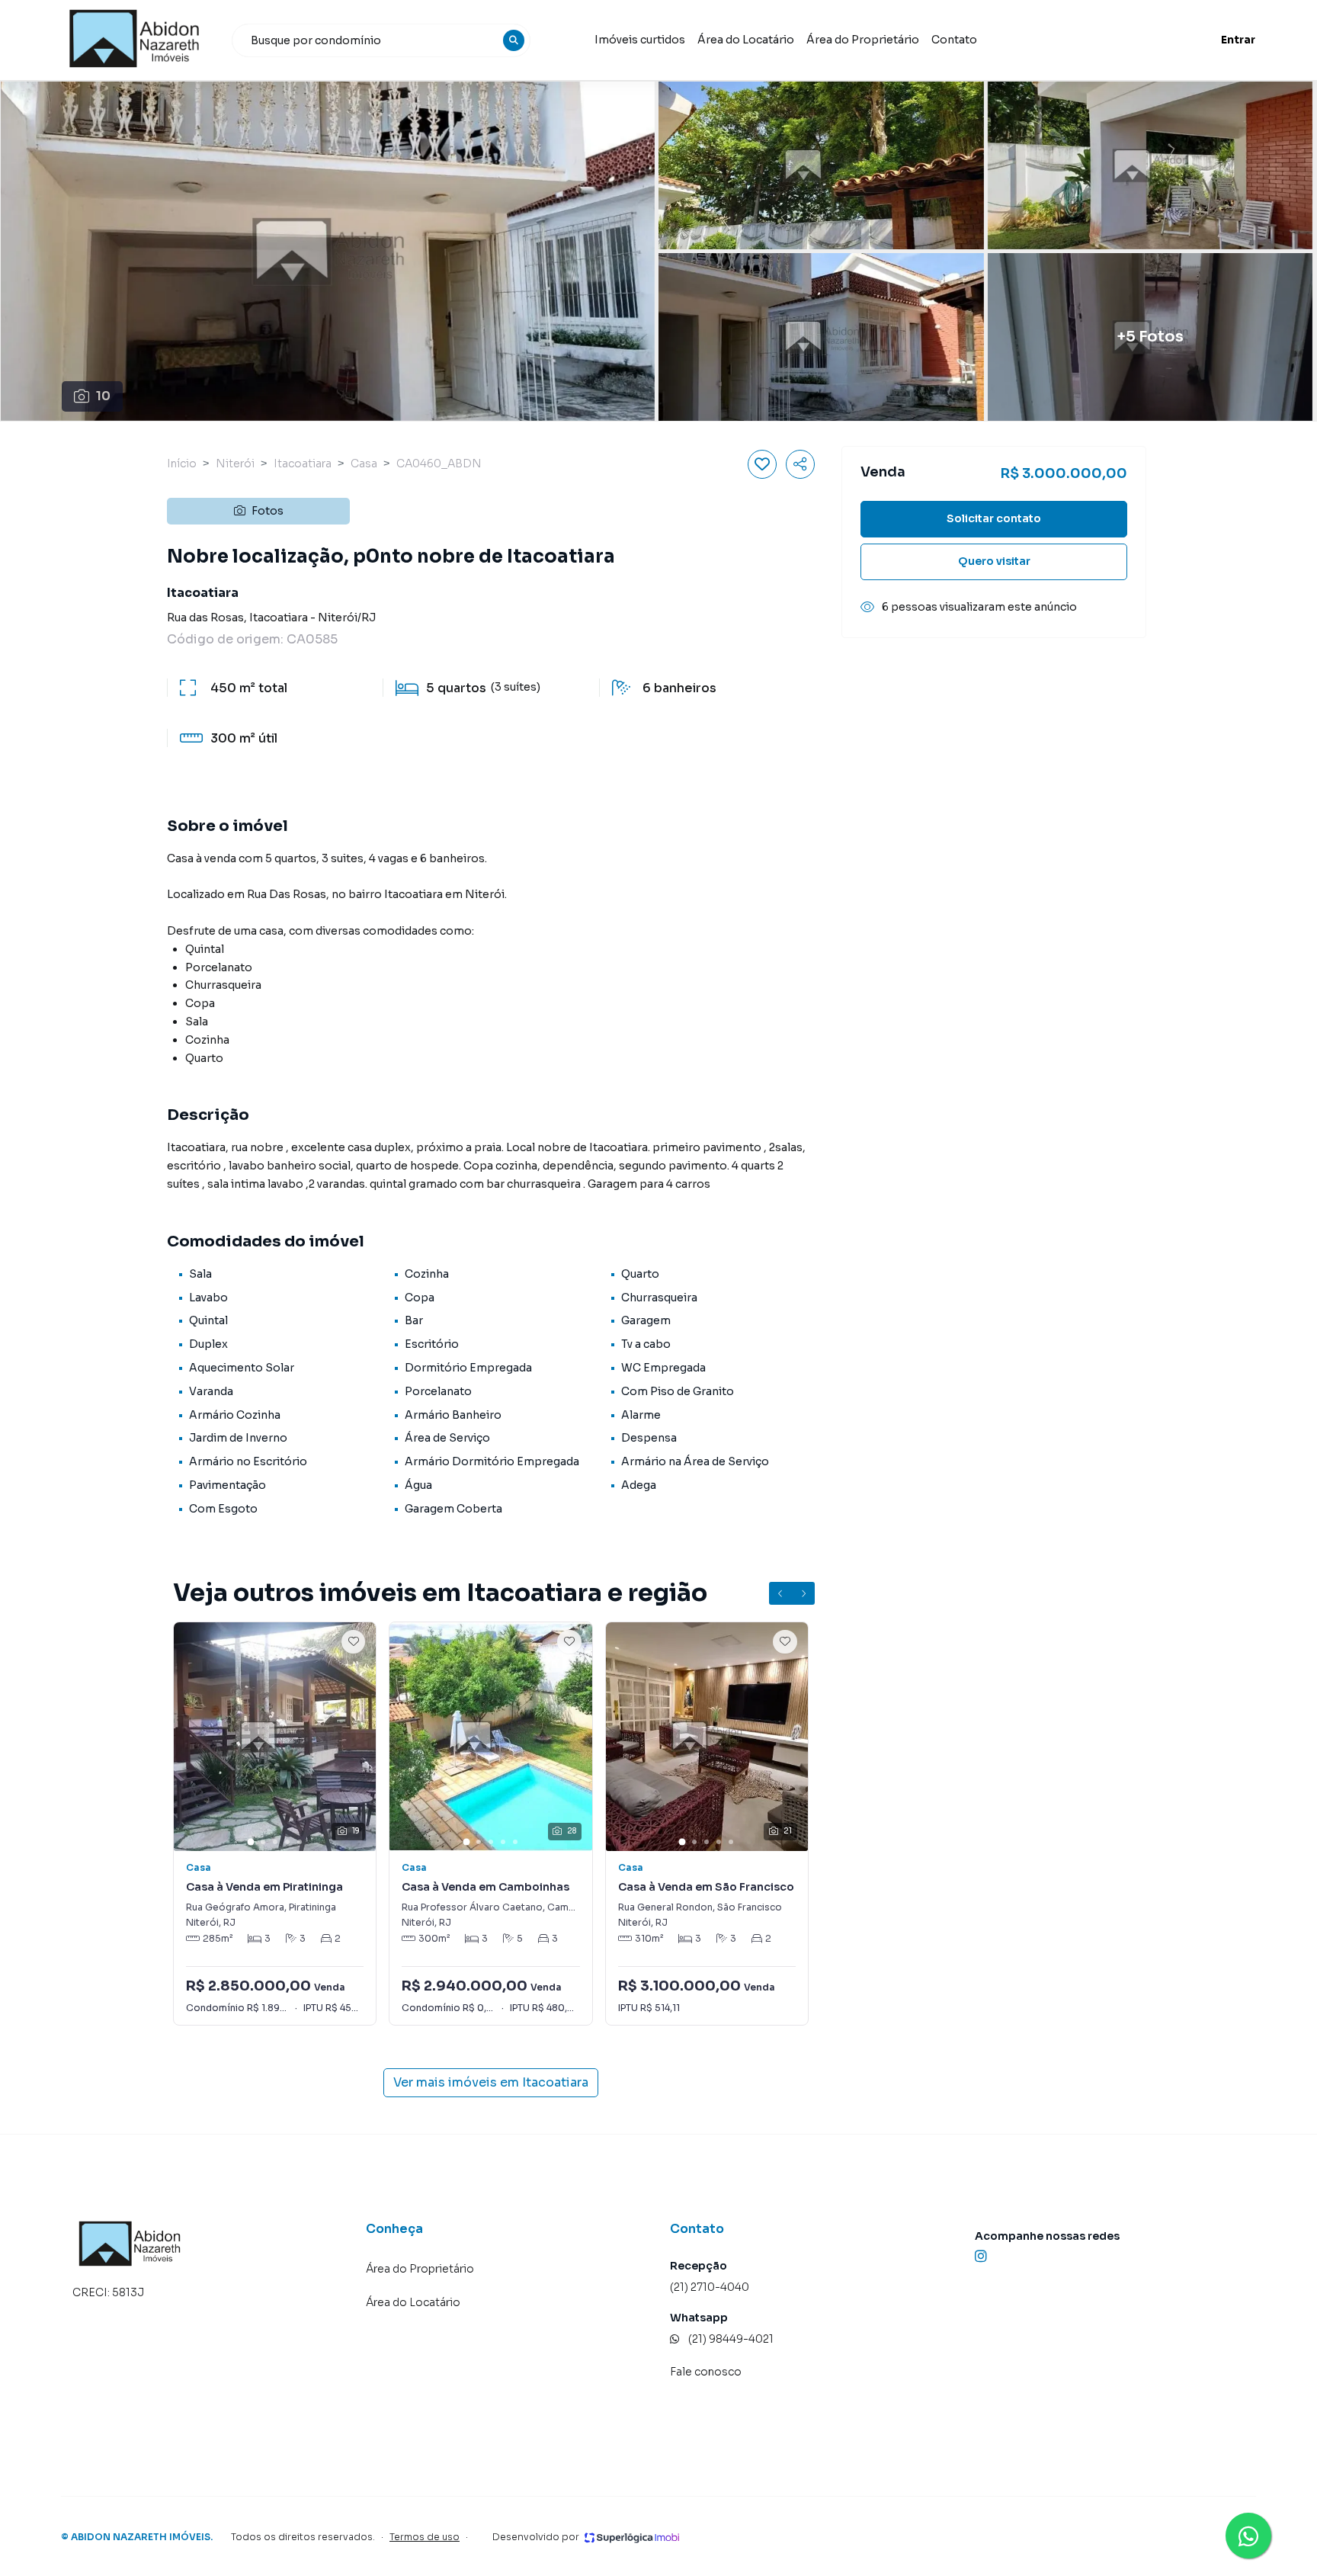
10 (103, 396)
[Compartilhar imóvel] (800, 464)
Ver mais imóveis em (491, 2082)
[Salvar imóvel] (762, 464)
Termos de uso (425, 2537)
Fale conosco (706, 2372)
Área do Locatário (746, 40)
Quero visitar (994, 561)
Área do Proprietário (863, 40)
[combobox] (381, 40)
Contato (954, 40)
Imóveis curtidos (640, 40)
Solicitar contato (994, 518)
